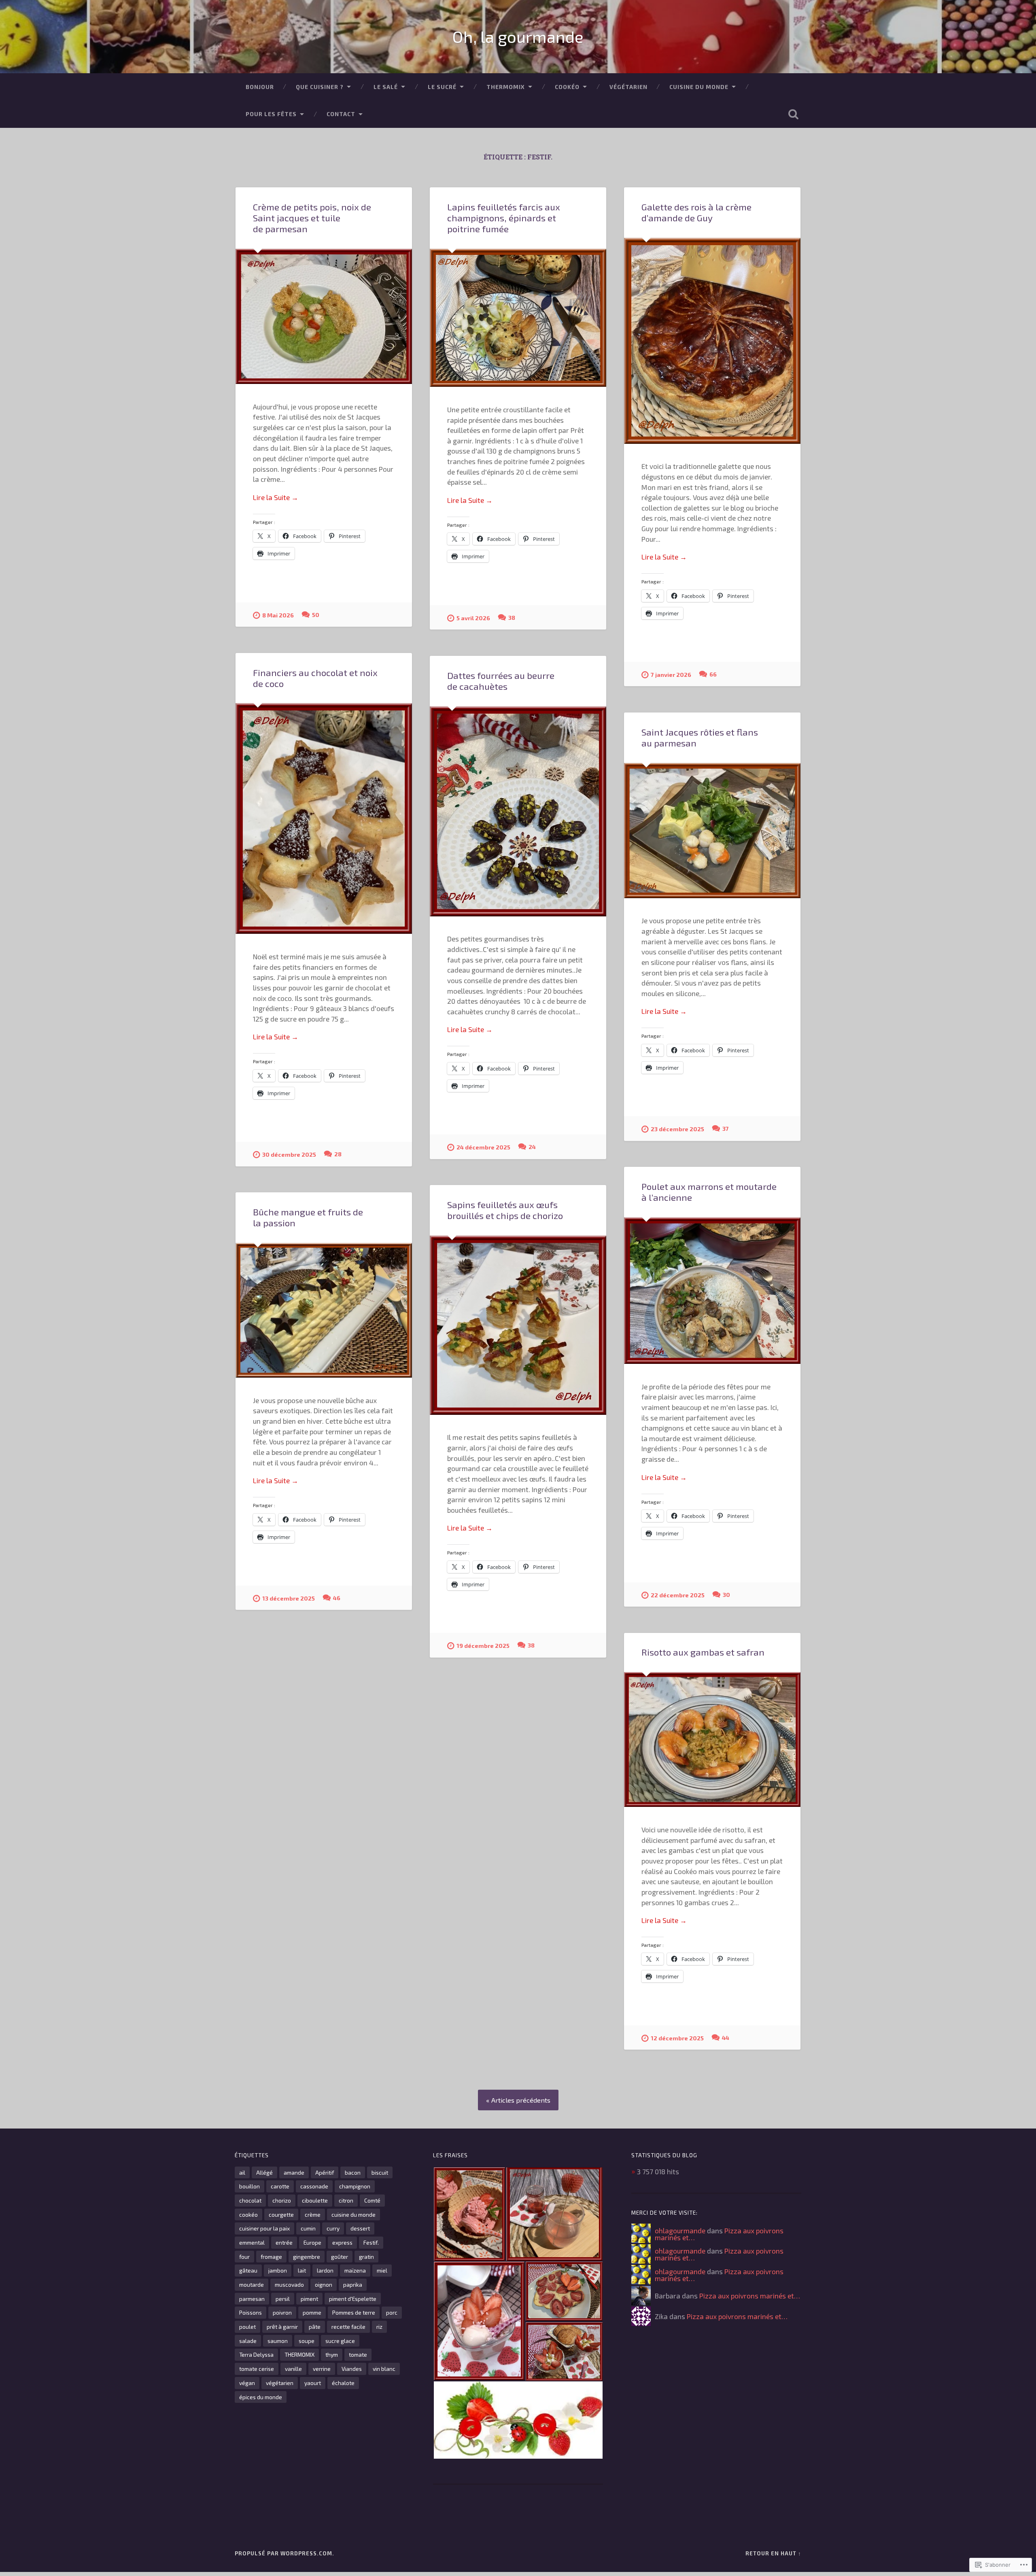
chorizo (282, 2200)
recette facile (348, 2327)
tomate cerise (257, 2369)
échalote (343, 2383)
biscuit (380, 2172)
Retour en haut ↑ (773, 2553)
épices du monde (261, 2397)
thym (332, 2354)
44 (726, 2038)
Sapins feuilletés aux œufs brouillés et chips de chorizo (505, 1210)
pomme (312, 2312)
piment (309, 2299)
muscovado (289, 2284)
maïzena (355, 2270)
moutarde (252, 2284)
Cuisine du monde (699, 87)
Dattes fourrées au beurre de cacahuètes (501, 681)
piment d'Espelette (353, 2299)
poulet (247, 2327)
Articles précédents (521, 2100)
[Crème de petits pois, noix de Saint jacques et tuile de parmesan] (324, 316)
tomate (358, 2354)
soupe (307, 2341)
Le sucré (442, 87)
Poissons (251, 2312)
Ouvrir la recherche (793, 114)
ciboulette (315, 2200)
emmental (252, 2242)
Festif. (371, 2242)
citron (346, 2200)
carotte (280, 2186)
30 (726, 1595)
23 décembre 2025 (677, 1129)
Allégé (264, 2172)
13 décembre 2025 (289, 1598)
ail (242, 2172)
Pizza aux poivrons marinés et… (750, 2296)
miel (382, 2270)
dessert (360, 2228)
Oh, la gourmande (518, 36)
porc (392, 2312)
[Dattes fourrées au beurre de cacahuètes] (518, 811)
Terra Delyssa (256, 2354)
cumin (308, 2228)
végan (247, 2383)
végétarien (280, 2383)
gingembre (307, 2257)
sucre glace (340, 2341)
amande (294, 2172)
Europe (312, 2242)
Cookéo (567, 87)
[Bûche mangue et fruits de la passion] (324, 1310)
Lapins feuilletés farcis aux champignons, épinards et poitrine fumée (504, 218)
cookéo (248, 2215)
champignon (355, 2186)
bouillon (249, 2186)
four (244, 2257)
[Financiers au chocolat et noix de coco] (324, 818)
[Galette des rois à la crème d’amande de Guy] (712, 341)
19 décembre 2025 (483, 1646)
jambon (278, 2270)
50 (316, 615)
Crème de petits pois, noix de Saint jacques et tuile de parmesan (312, 218)
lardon (325, 2270)
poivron (282, 2312)
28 (338, 1154)
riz (379, 2327)
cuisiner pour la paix (264, 2228)
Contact (341, 114)
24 (532, 1147)
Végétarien (628, 87)
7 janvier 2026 (671, 675)
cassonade (314, 2186)
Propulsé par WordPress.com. (284, 2553)
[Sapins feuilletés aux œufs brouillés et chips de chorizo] (518, 1325)
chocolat (250, 2200)
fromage (271, 2257)
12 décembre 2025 (677, 2038)
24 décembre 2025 (483, 1147)
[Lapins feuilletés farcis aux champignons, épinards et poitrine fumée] (518, 318)
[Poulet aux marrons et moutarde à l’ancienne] (712, 1291)
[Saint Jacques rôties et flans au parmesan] (712, 831)
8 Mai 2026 (278, 615)
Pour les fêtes (271, 114)
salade (248, 2341)
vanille (293, 2369)
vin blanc (384, 2369)
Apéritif (325, 2172)
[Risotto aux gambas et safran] (712, 1740)
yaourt (313, 2383)
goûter (340, 2257)
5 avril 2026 (473, 618)
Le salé (386, 87)
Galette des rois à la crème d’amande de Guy (696, 212)
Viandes (352, 2369)
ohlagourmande (680, 2230)
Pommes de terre (354, 2312)
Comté (372, 2200)
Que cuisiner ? (320, 87)
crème (313, 2215)
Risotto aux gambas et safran (703, 1652)
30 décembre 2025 (289, 1154)
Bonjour (260, 87)
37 (726, 1129)
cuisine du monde (353, 2215)
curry (333, 2228)
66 (713, 674)
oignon (324, 2284)
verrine (322, 2369)
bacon (353, 2172)
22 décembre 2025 (678, 1595)
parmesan (252, 2299)
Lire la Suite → (276, 497)
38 (512, 618)
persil (283, 2299)
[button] (469, 2214)
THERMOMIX (506, 87)
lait (302, 2270)
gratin (366, 2257)
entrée (284, 2242)
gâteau (248, 2270)
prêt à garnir (282, 2327)
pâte (315, 2327)
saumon (278, 2341)
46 (337, 1598)
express (342, 2242)
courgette (281, 2215)
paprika (353, 2284)
